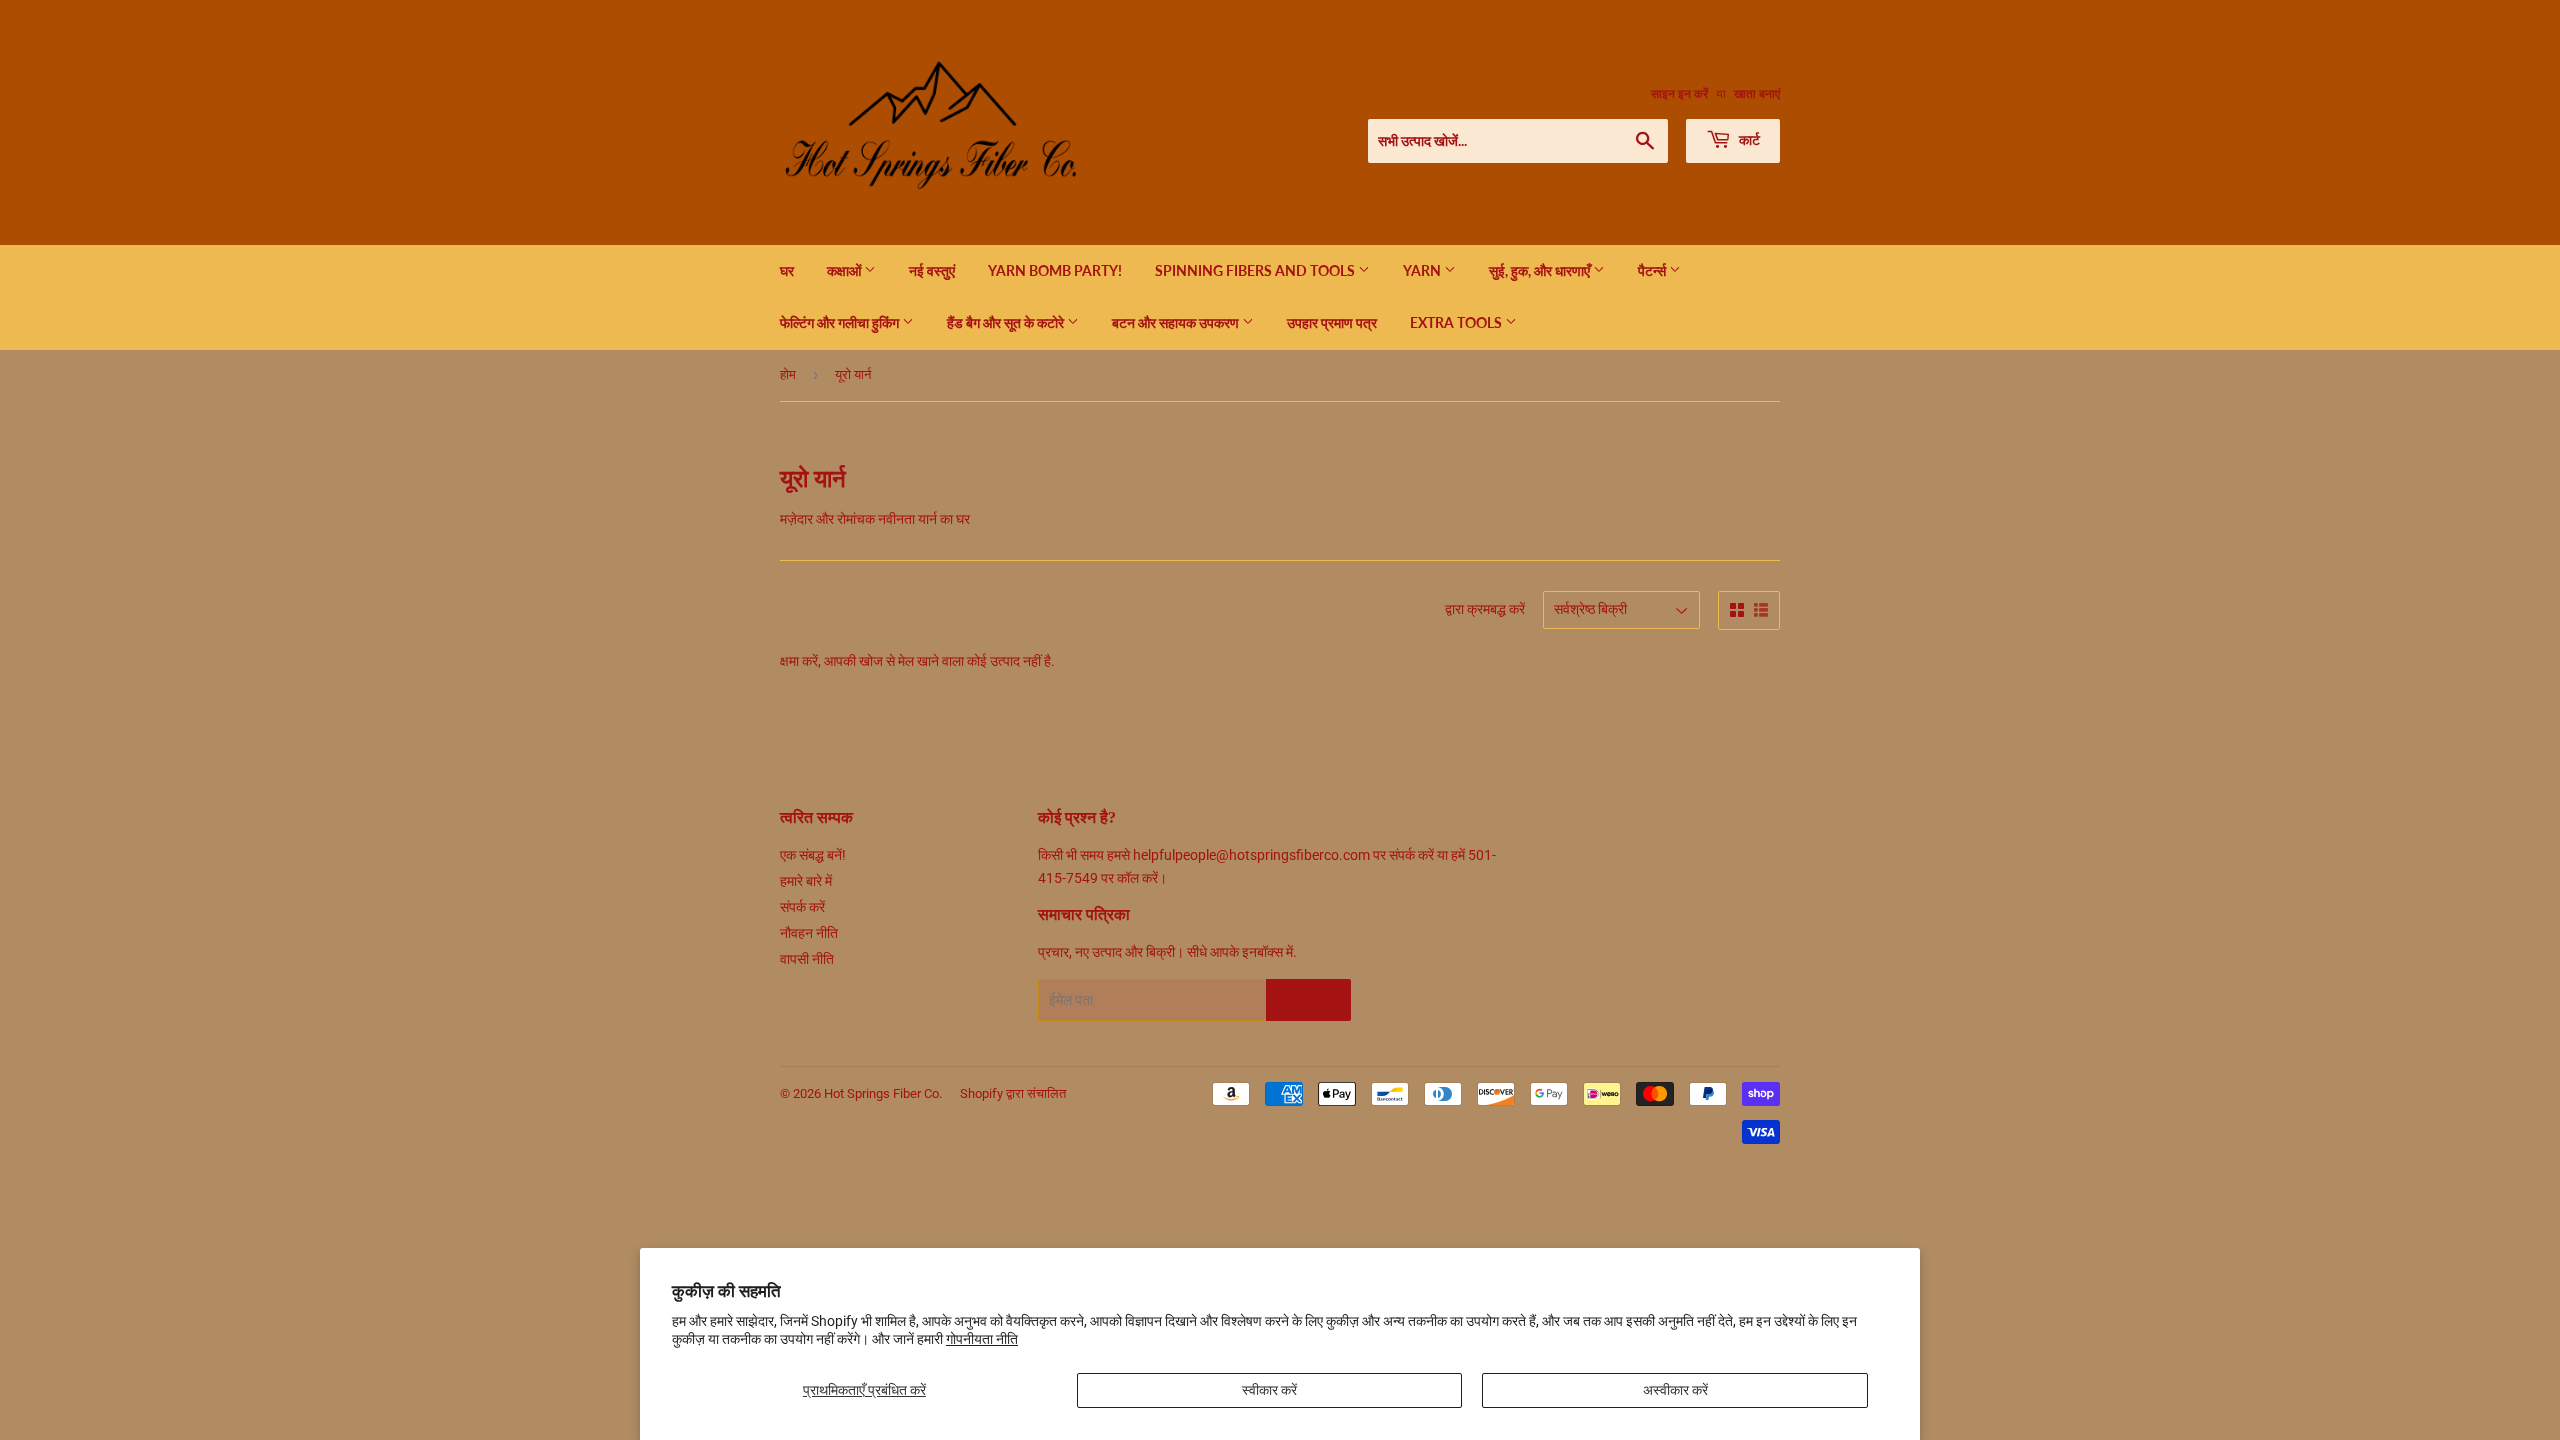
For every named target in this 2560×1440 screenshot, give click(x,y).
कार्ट (1748, 139)
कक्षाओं (845, 270)
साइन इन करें (1679, 94)
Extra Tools (1457, 322)
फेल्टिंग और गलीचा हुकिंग (841, 322)
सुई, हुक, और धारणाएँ (1541, 270)
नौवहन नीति (809, 933)
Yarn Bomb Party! (1055, 270)
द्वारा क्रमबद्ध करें (1485, 609)
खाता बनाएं (1757, 94)
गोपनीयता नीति (982, 1339)
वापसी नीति (807, 959)
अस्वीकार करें (1675, 1390)
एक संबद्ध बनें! (813, 855)
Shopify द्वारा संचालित (1013, 1093)
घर (787, 270)
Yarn (1423, 270)
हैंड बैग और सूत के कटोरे (1007, 322)
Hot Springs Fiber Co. (883, 1093)
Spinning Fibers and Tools (1256, 270)
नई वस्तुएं (932, 270)
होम (788, 374)
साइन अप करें (1308, 1000)
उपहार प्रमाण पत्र (1332, 322)
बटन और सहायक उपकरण (1177, 322)
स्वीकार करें (1269, 1390)
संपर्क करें (802, 907)
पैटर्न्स (1653, 270)
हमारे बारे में (806, 881)
